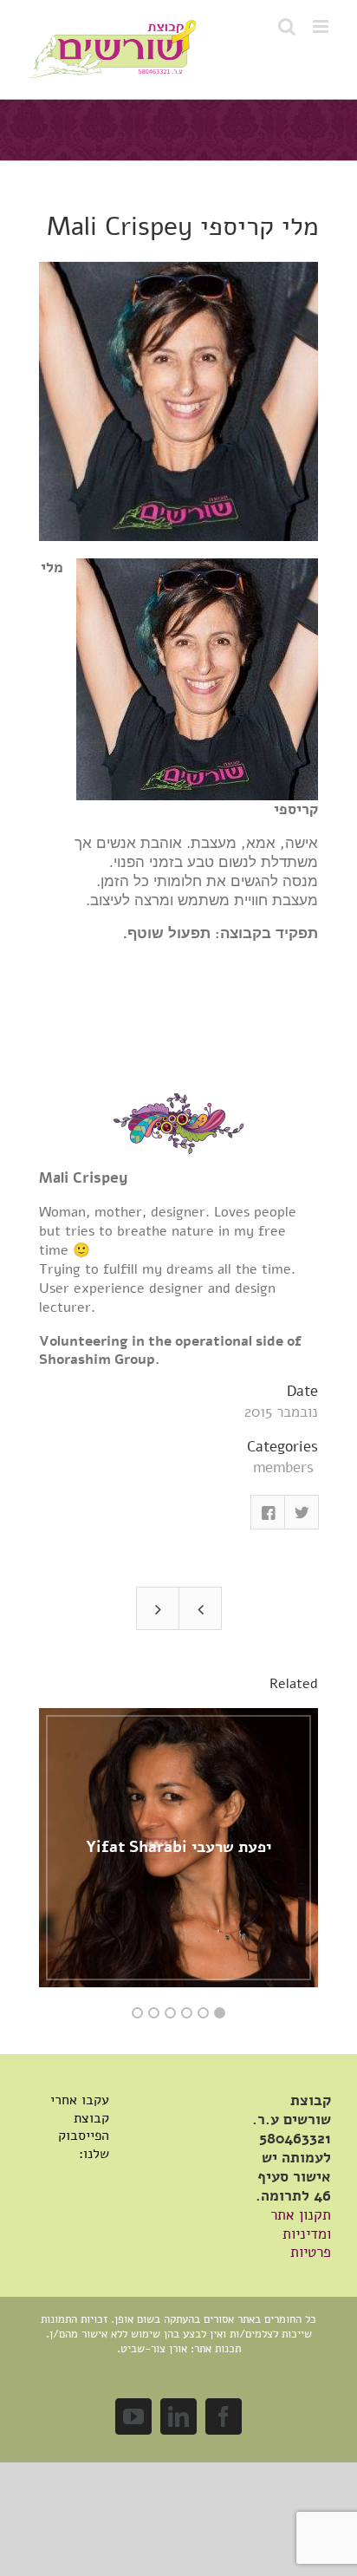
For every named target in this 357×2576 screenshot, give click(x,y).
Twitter (302, 1512)
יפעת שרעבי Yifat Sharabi (178, 1847)
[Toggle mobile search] (287, 26)
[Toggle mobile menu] (322, 26)
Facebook (268, 1512)
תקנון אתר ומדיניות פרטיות (301, 2234)
